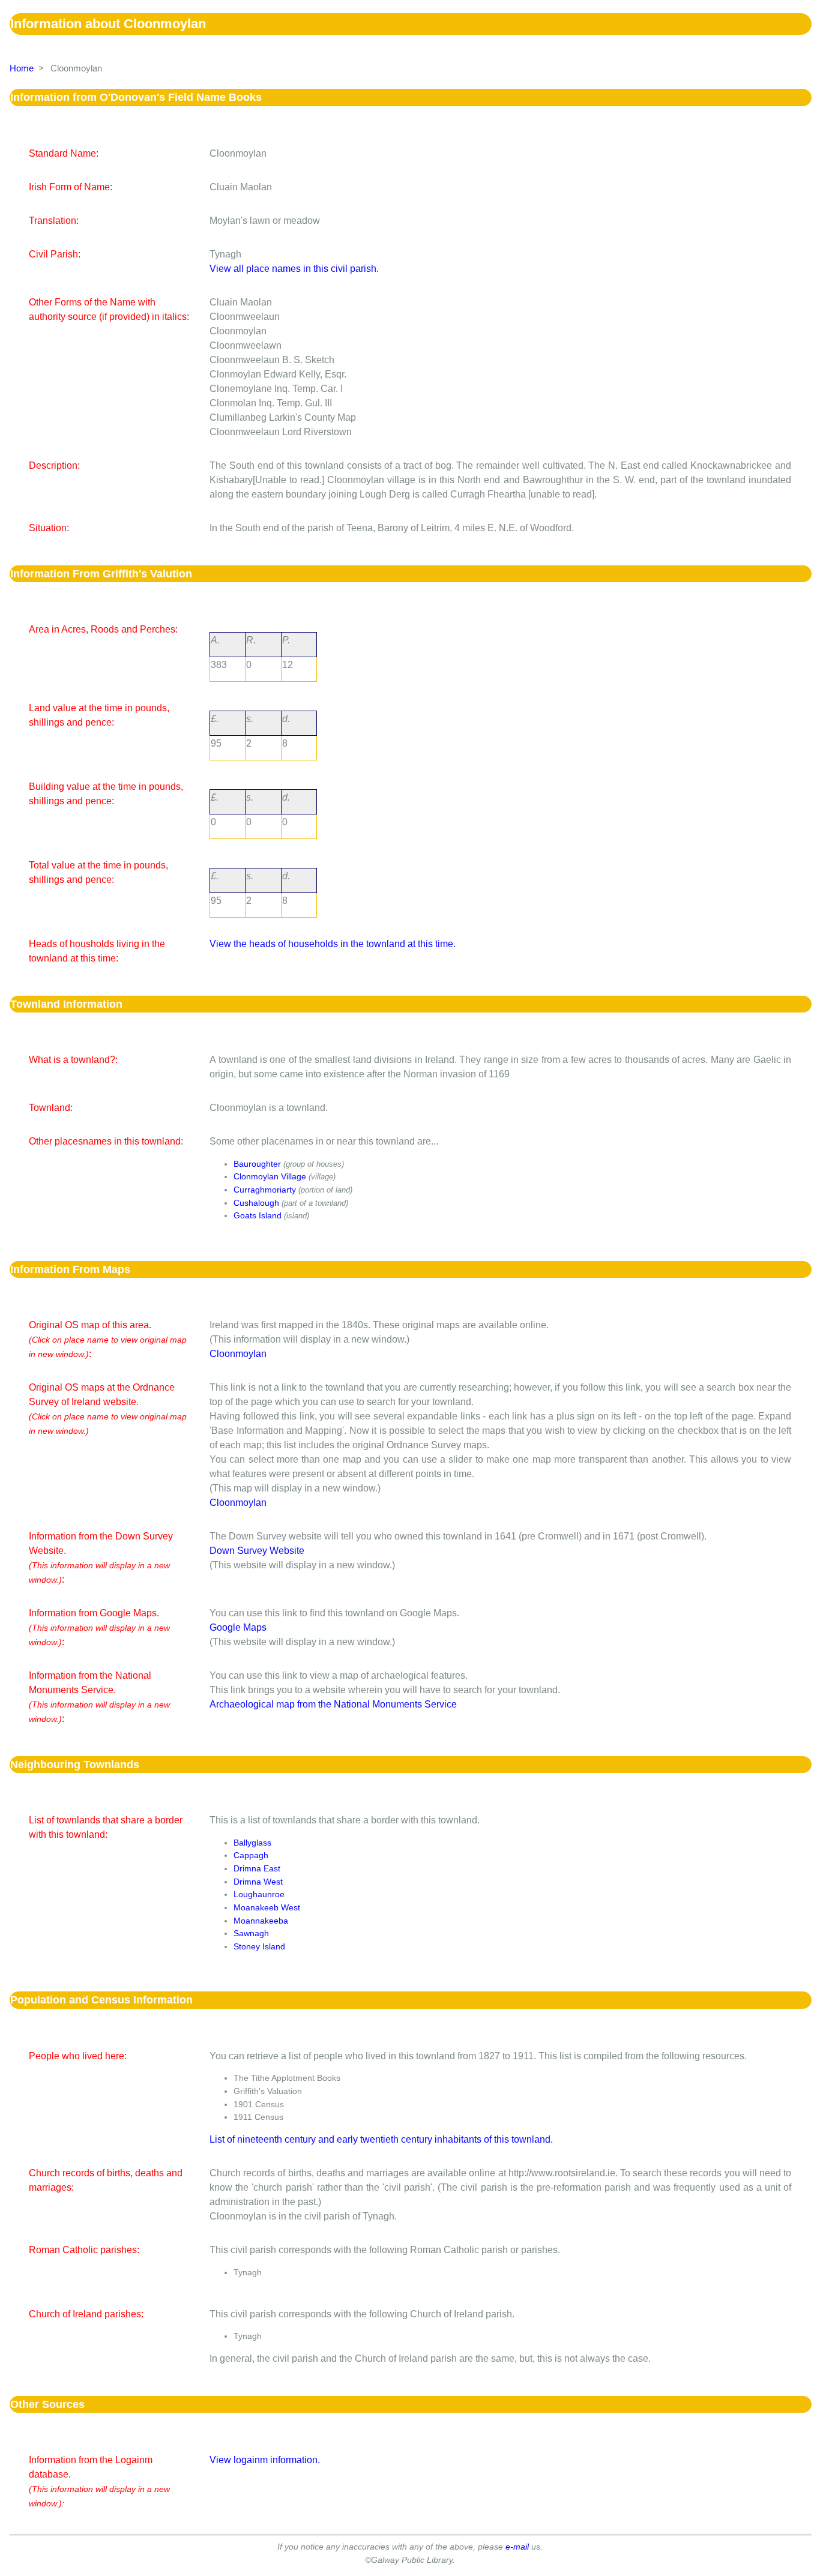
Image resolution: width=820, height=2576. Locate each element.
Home (22, 68)
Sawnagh (251, 1933)
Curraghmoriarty (265, 1190)
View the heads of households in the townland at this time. (333, 944)
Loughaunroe (259, 1894)
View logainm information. (265, 2460)
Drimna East (257, 1868)
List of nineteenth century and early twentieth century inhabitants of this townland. (381, 2139)
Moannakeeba (261, 1921)
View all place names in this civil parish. (294, 269)
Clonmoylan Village (270, 1176)
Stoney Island (259, 1946)
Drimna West (258, 1882)
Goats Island (258, 1215)
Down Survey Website (257, 1551)
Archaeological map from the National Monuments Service (333, 1704)
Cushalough (256, 1203)
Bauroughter (257, 1164)
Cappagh (251, 1855)
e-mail (517, 2547)
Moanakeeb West (267, 1907)
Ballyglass (252, 1843)
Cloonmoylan (238, 1354)
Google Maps (238, 1627)
